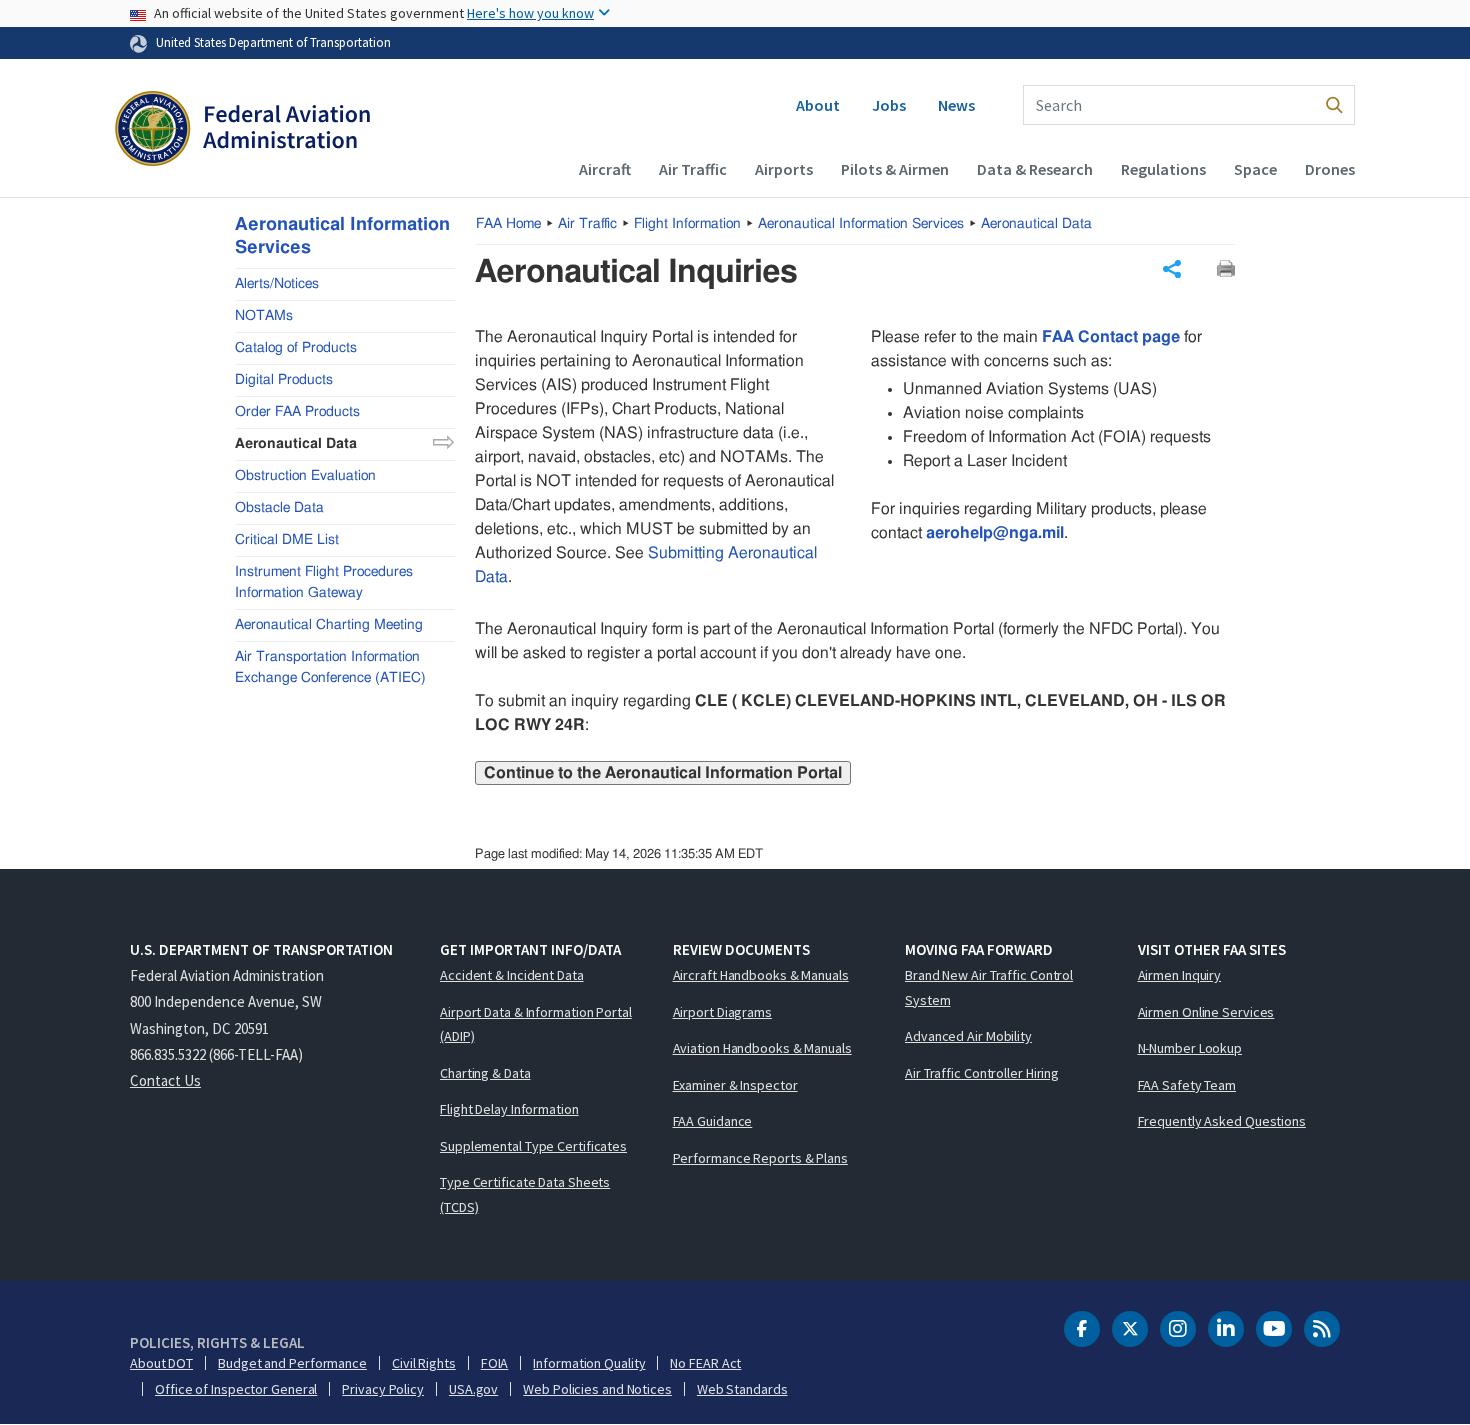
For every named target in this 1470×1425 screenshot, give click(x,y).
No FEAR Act (705, 1363)
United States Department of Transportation (273, 42)
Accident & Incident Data (512, 975)
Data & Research (1035, 169)
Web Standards (742, 1389)
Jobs (889, 105)
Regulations (1163, 169)
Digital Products (284, 379)
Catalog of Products (296, 347)
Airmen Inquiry (1180, 975)
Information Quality (589, 1363)
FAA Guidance (713, 1121)
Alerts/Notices (277, 283)
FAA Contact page (1111, 337)
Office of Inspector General (236, 1389)
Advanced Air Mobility (968, 1036)
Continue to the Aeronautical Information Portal (663, 773)
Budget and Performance (292, 1363)
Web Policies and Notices (597, 1389)
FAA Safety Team (1187, 1085)
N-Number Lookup (1190, 1048)
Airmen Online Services (1206, 1012)
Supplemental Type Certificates (533, 1146)
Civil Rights (424, 1363)
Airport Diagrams (722, 1012)
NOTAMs (264, 315)
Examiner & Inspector (735, 1085)
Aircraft (605, 169)
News (956, 105)
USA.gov (473, 1389)
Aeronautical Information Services (861, 224)
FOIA (495, 1363)
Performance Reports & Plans (760, 1158)
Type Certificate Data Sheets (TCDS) (525, 1194)
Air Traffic (693, 169)
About (818, 105)
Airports (784, 169)
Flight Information (687, 224)
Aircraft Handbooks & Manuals (761, 975)
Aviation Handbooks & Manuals (762, 1048)
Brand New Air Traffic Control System (989, 987)
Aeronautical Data (1036, 224)
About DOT (161, 1363)
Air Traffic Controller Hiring (982, 1073)
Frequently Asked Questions (1222, 1121)
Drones (1330, 169)
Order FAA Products (297, 411)
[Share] (1172, 269)
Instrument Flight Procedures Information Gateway (324, 581)
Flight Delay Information (509, 1109)
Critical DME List (287, 539)
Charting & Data (485, 1073)
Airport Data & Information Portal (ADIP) (536, 1024)
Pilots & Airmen (895, 169)
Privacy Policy (383, 1389)
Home (508, 224)
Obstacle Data (279, 507)
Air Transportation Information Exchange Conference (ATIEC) (330, 666)
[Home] (242, 131)
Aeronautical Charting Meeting (329, 624)
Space (1255, 169)
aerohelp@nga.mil (995, 533)
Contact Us (165, 1080)
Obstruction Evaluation (305, 475)
